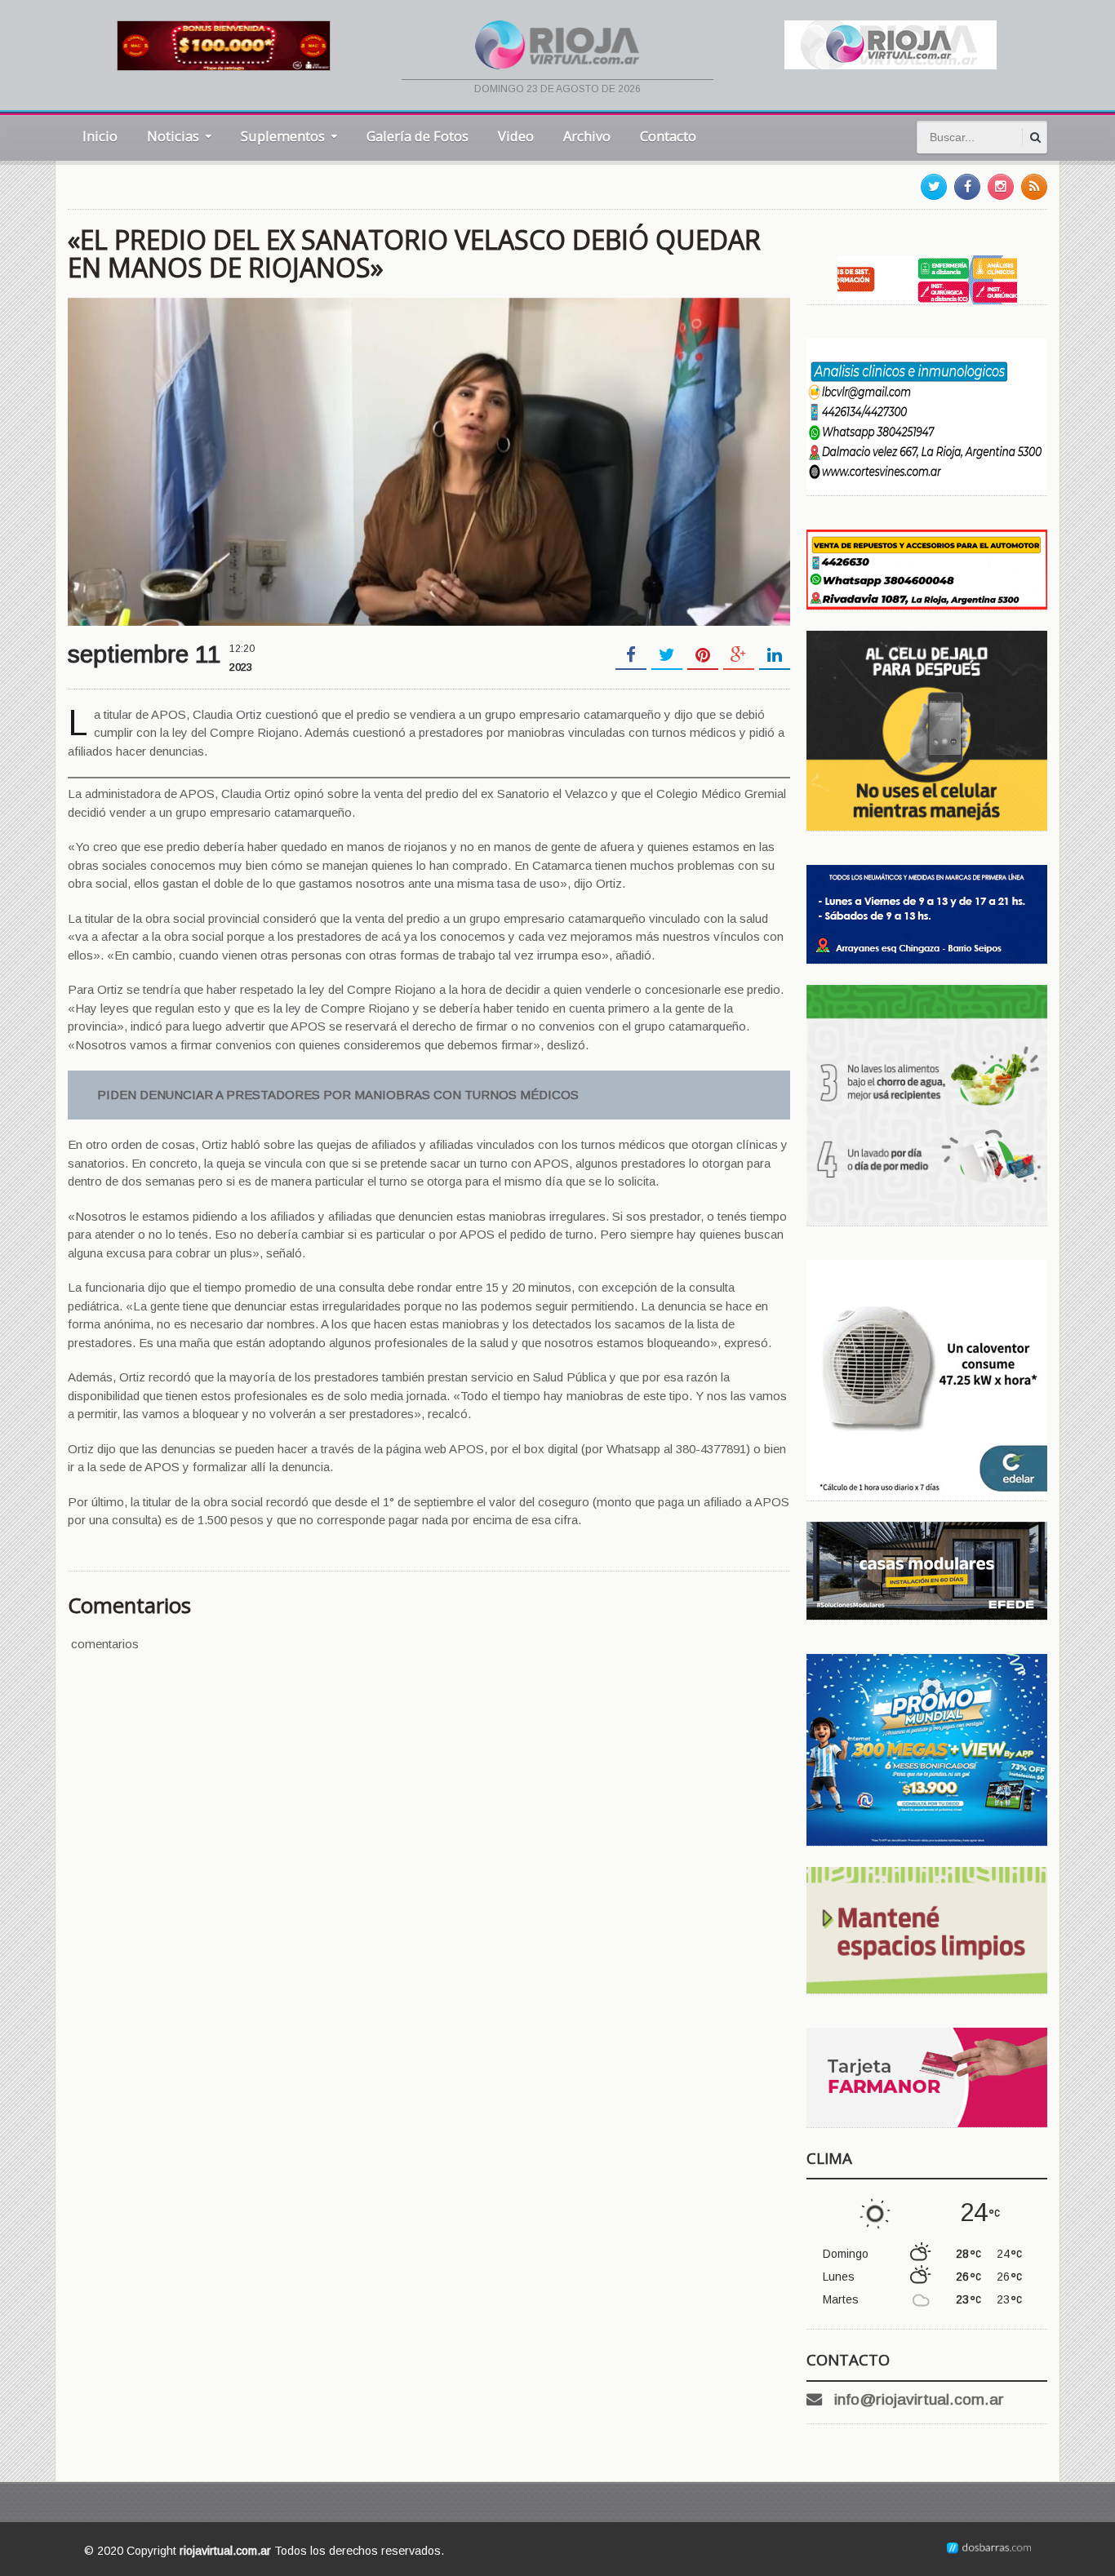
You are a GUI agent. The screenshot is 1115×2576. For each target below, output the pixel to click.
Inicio (100, 136)
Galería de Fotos (418, 136)
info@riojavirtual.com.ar (919, 2399)
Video (516, 136)
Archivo (587, 136)
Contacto (668, 136)
